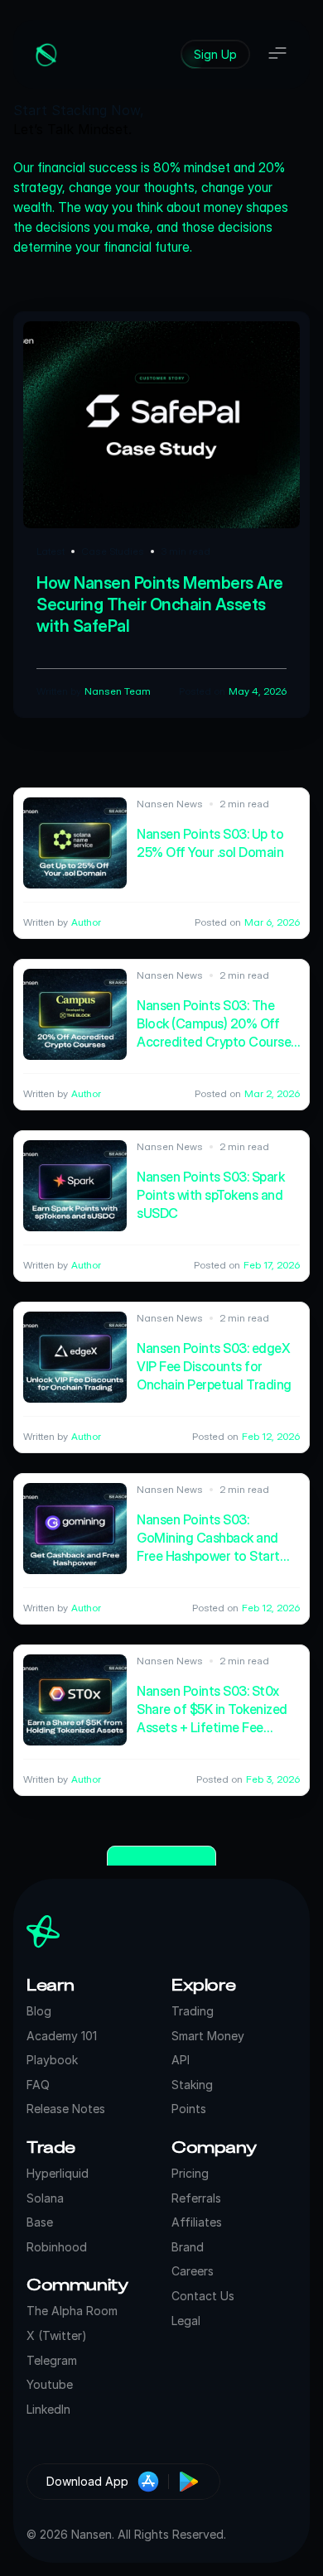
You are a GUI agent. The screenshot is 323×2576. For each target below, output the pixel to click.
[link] (215, 54)
